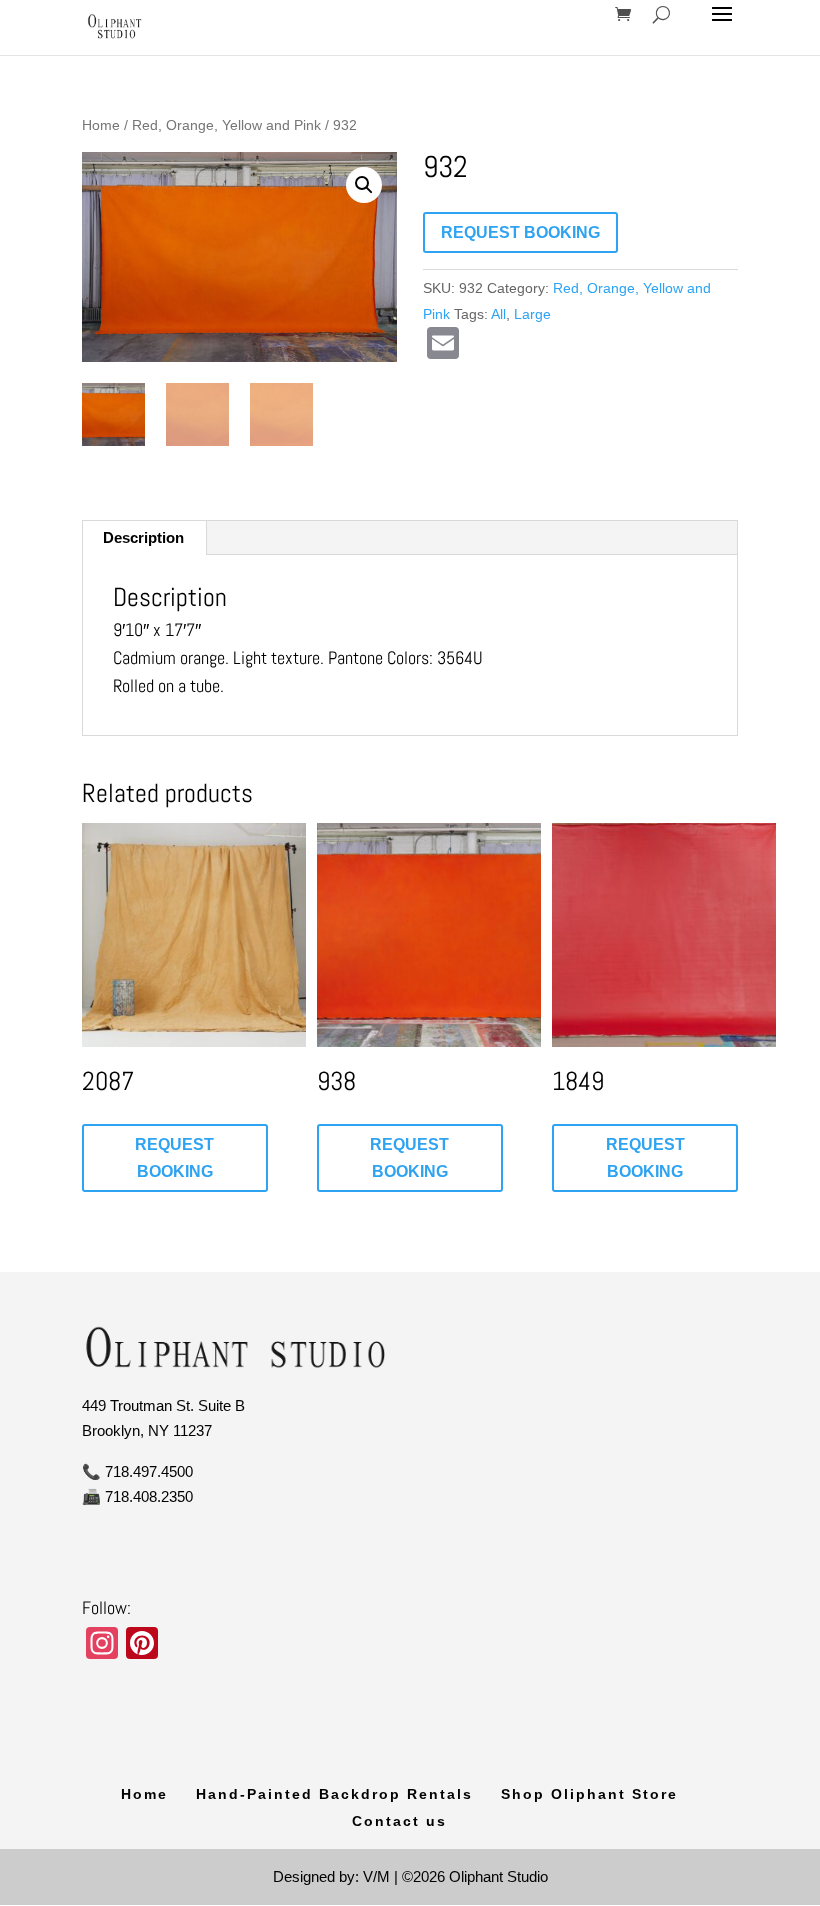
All (498, 314)
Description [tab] (143, 537)
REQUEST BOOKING (520, 232)
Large (532, 314)
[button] (364, 185)
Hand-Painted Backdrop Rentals (334, 1794)
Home (101, 125)
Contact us (399, 1821)
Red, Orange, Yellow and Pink (226, 125)
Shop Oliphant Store (589, 1794)
